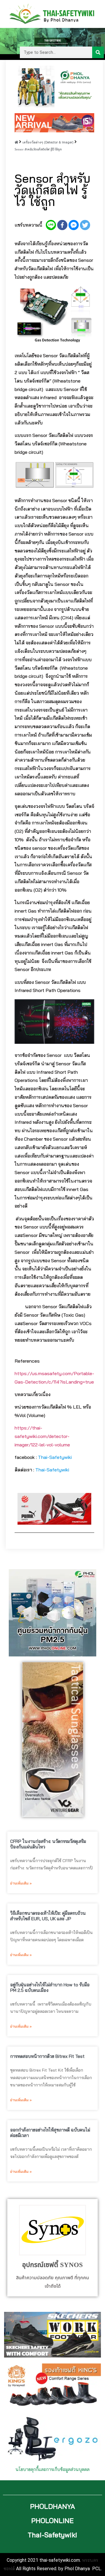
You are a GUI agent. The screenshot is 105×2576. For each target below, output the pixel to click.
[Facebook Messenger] (74, 225)
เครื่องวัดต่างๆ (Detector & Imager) (48, 142)
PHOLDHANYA (52, 2506)
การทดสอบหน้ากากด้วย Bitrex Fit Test (47, 2056)
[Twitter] (85, 225)
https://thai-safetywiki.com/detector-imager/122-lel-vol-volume (42, 1436)
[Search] (98, 52)
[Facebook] (62, 225)
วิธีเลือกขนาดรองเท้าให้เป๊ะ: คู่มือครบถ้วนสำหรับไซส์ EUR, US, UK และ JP (48, 1916)
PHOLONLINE (52, 2521)
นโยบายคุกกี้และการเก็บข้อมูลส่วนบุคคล (52, 2469)
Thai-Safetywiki (55, 1457)
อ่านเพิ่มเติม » (21, 1883)
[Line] (51, 225)
